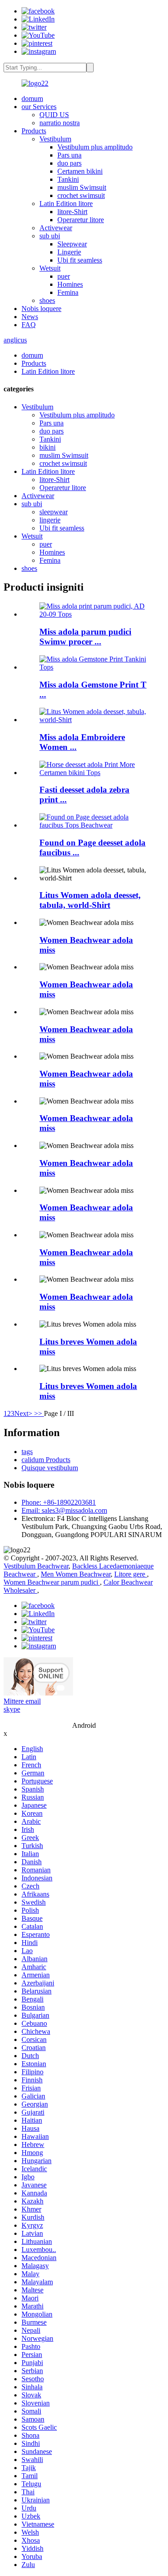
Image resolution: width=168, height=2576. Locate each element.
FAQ (29, 325)
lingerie (50, 520)
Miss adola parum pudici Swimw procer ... (85, 637)
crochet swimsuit (81, 195)
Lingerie (69, 252)
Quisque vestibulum (50, 1468)
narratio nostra (60, 123)
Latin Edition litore (66, 204)
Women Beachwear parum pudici (52, 1582)
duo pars (69, 163)
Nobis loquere (41, 309)
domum (32, 99)
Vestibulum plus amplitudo (95, 147)
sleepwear (54, 512)
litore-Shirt (72, 212)
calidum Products (46, 1460)
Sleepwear (72, 244)
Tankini (68, 179)
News (30, 317)
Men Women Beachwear (76, 1574)
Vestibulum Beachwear (36, 1566)
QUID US (54, 115)
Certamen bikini (80, 171)
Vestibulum (55, 139)
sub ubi (50, 236)
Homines (70, 284)
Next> (24, 1413)
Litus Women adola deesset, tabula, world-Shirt (90, 900)
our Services (39, 107)
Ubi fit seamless (80, 260)
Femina (68, 292)
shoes (47, 300)
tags (27, 1452)
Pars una (69, 155)
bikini (47, 447)
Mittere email (22, 1701)
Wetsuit (50, 268)
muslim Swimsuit (82, 187)
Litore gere (131, 1574)
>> (39, 1413)
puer (64, 276)
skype (12, 1709)
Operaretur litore (81, 220)
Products (34, 131)
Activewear (56, 228)
